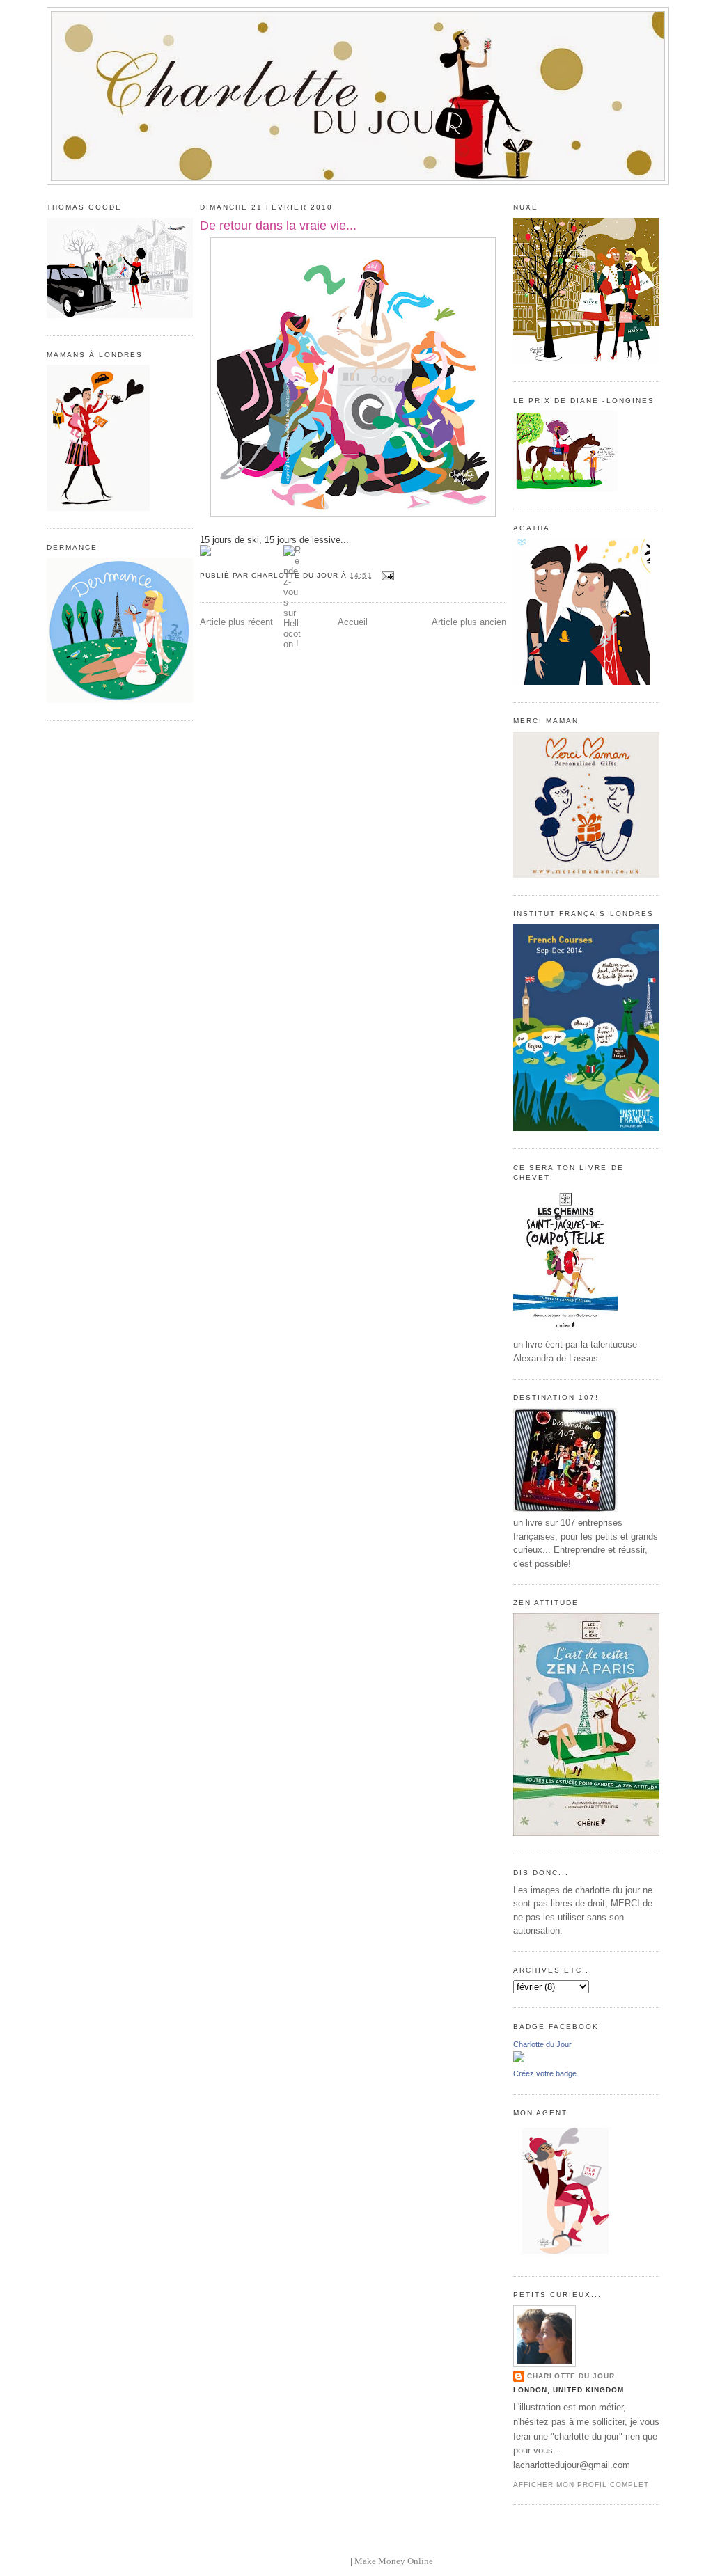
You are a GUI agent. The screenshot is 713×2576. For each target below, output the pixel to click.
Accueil (353, 622)
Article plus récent (236, 622)
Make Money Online (394, 2561)
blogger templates (314, 2561)
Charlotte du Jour (542, 2044)
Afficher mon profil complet (581, 2484)
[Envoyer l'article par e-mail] (386, 575)
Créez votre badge (545, 2073)
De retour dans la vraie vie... (278, 226)
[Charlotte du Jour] (519, 2059)
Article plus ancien (469, 622)
